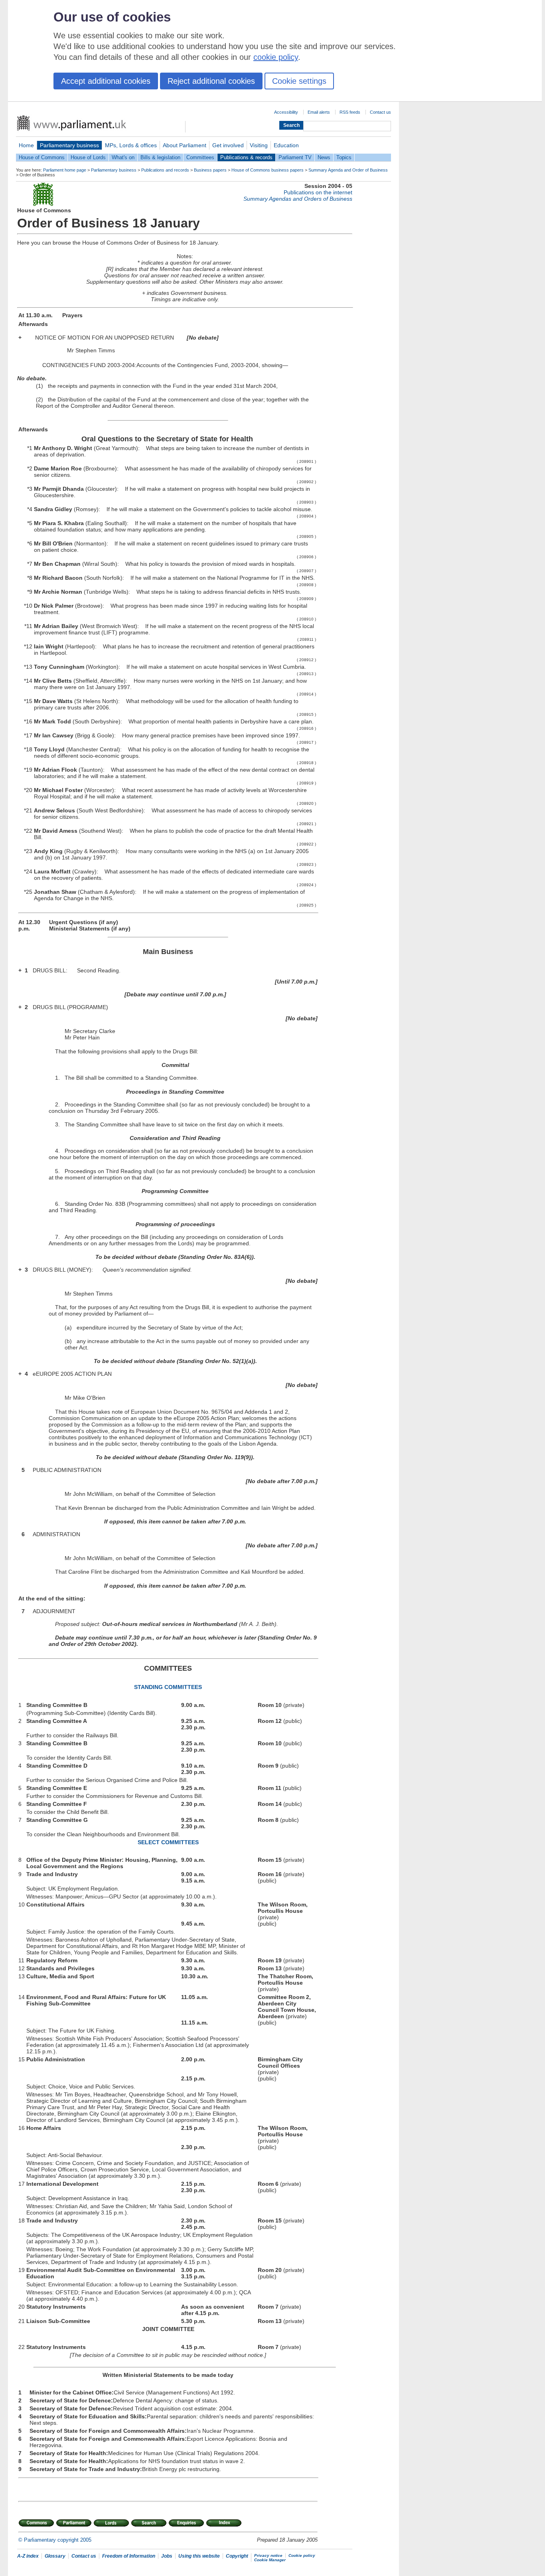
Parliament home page (65, 170)
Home (26, 145)
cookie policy (276, 57)
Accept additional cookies (106, 81)
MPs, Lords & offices (131, 145)
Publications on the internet (318, 192)
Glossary (55, 2556)
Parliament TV (295, 157)
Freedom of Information (129, 2556)
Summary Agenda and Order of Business (348, 170)
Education (286, 145)
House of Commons (42, 157)
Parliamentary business (69, 145)
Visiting (259, 145)
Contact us (380, 112)
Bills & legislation (160, 157)
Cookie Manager (270, 2560)
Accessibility (286, 112)
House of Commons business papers (268, 170)
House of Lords (88, 157)
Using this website (199, 2556)
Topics (344, 157)
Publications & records (246, 157)
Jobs (167, 2556)
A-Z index (28, 2556)
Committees (200, 157)
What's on (123, 157)
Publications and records (165, 170)
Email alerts (319, 112)
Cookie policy (302, 2555)
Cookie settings (299, 81)
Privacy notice (268, 2555)
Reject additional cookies (211, 81)
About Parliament (185, 145)
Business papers (210, 170)
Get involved (228, 145)
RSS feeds (350, 112)
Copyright (237, 2556)
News (324, 157)
